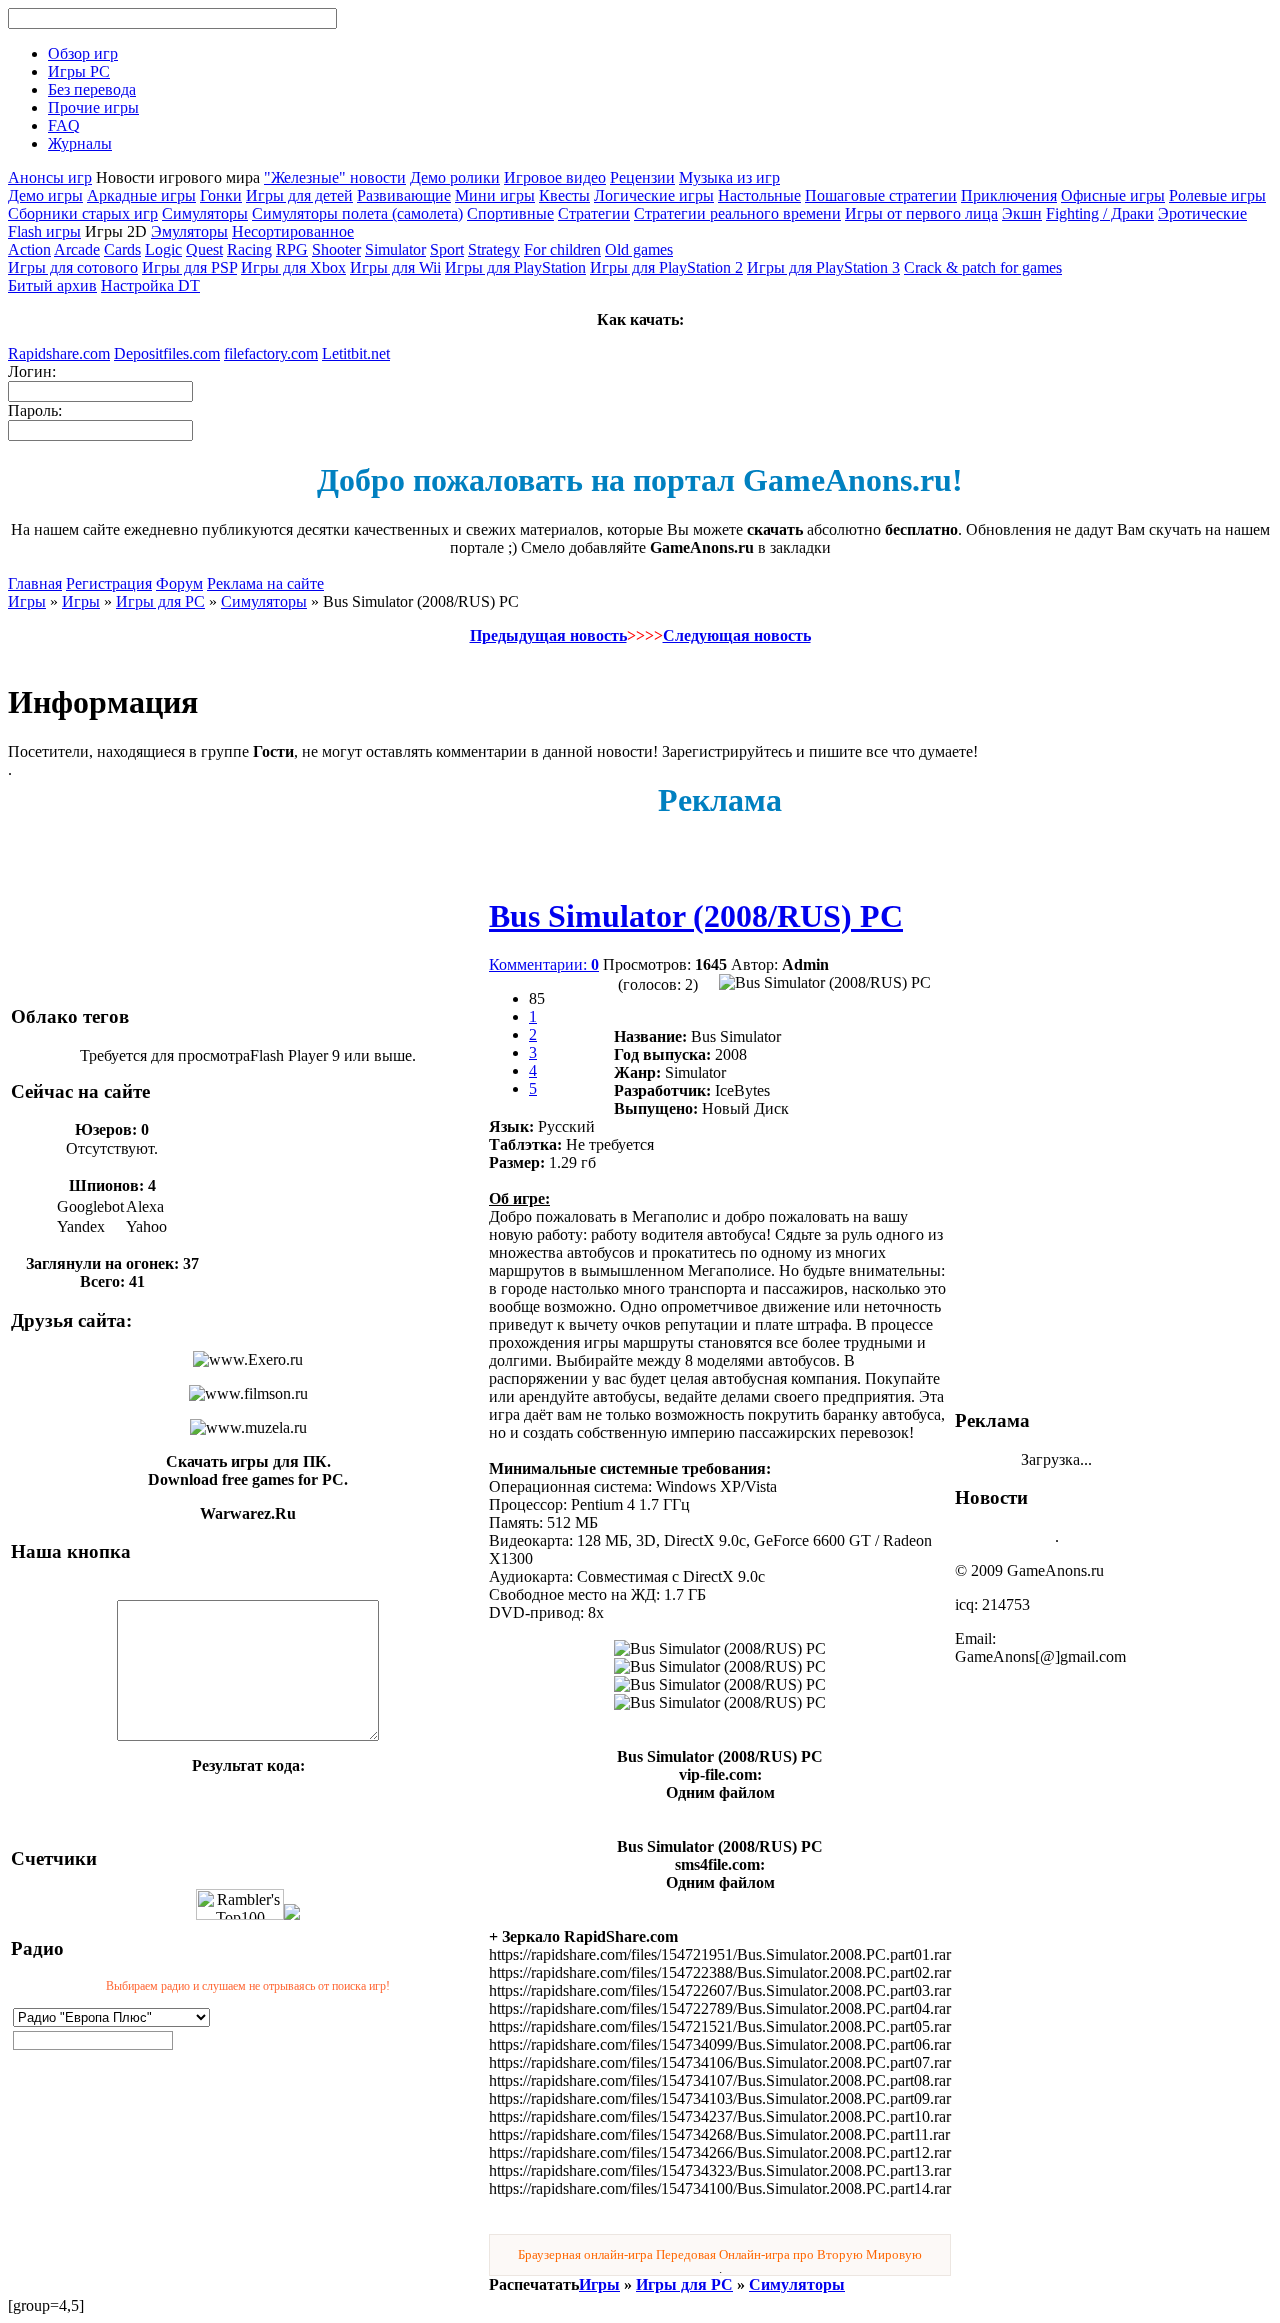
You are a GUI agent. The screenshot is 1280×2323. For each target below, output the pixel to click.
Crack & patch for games (983, 267)
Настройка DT (150, 285)
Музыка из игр (729, 177)
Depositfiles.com (167, 353)
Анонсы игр (50, 177)
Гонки (221, 195)
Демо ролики (455, 177)
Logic (163, 249)
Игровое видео (555, 177)
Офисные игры (1113, 195)
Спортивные (510, 213)
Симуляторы (205, 213)
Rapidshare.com (59, 353)
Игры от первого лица (921, 213)
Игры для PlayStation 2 (666, 267)
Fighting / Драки (1100, 213)
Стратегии (594, 213)
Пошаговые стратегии (881, 195)
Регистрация (109, 583)
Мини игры (495, 195)
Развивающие (404, 195)
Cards (122, 249)
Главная (35, 583)
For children (562, 249)
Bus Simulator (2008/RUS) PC (696, 916)
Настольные (759, 195)
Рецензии (642, 177)
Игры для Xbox (293, 267)
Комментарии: (544, 964)
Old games (639, 249)
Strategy (494, 249)
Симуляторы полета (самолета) (357, 213)
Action (29, 249)
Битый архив (52, 285)
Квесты (564, 195)
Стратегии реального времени (737, 213)
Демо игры (45, 195)
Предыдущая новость (548, 635)
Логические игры (654, 195)
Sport (447, 249)
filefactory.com (271, 353)
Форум (179, 583)
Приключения (1009, 195)
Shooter (336, 249)
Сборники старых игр (83, 213)
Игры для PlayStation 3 (823, 267)
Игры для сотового (73, 267)
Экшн (1022, 213)
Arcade (77, 249)
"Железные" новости (335, 177)
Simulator (395, 249)
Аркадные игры (141, 195)
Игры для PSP (189, 267)
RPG (292, 249)
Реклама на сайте (265, 583)
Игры (27, 601)
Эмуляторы (189, 231)
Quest (204, 249)
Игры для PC (160, 601)
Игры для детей (299, 195)
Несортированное (293, 231)
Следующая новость (737, 635)
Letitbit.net (356, 353)
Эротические (1202, 213)
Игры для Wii (395, 267)
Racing (249, 249)
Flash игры (44, 231)
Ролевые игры (1217, 195)
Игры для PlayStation (515, 267)
